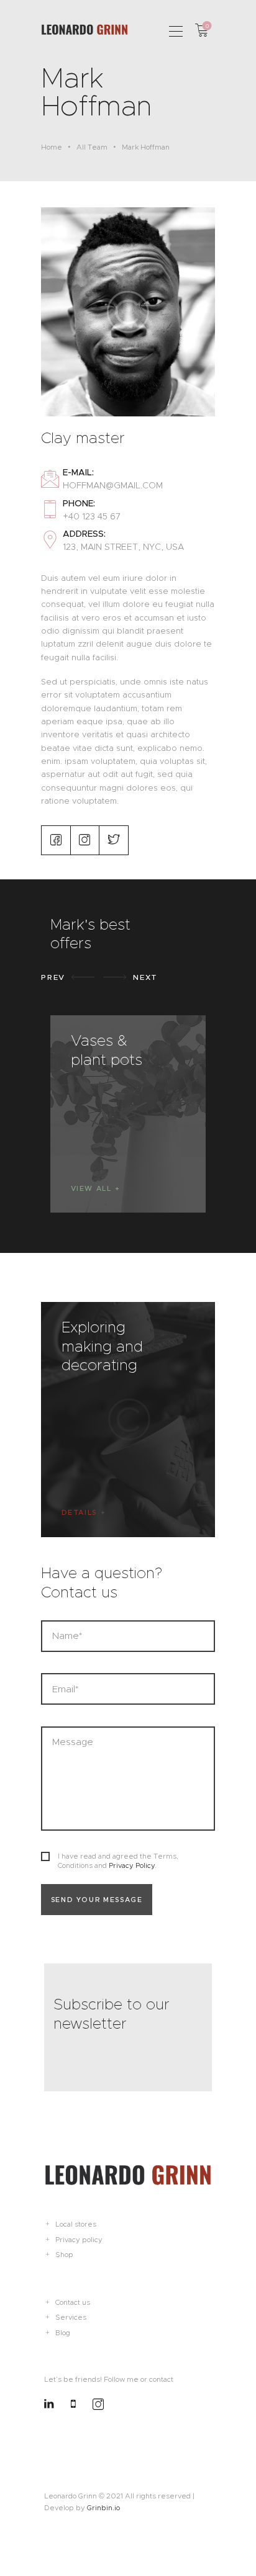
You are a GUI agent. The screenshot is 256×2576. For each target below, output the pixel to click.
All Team (92, 147)
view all (91, 1188)
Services (71, 2317)
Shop (64, 2255)
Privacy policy (79, 2240)
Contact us (73, 2302)
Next (145, 977)
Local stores (76, 2224)
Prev (53, 977)
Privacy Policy (132, 1865)
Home (52, 147)
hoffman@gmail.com (113, 485)
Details (80, 1512)
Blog (63, 2333)
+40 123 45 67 (92, 516)
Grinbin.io (103, 2508)
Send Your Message (97, 1900)
